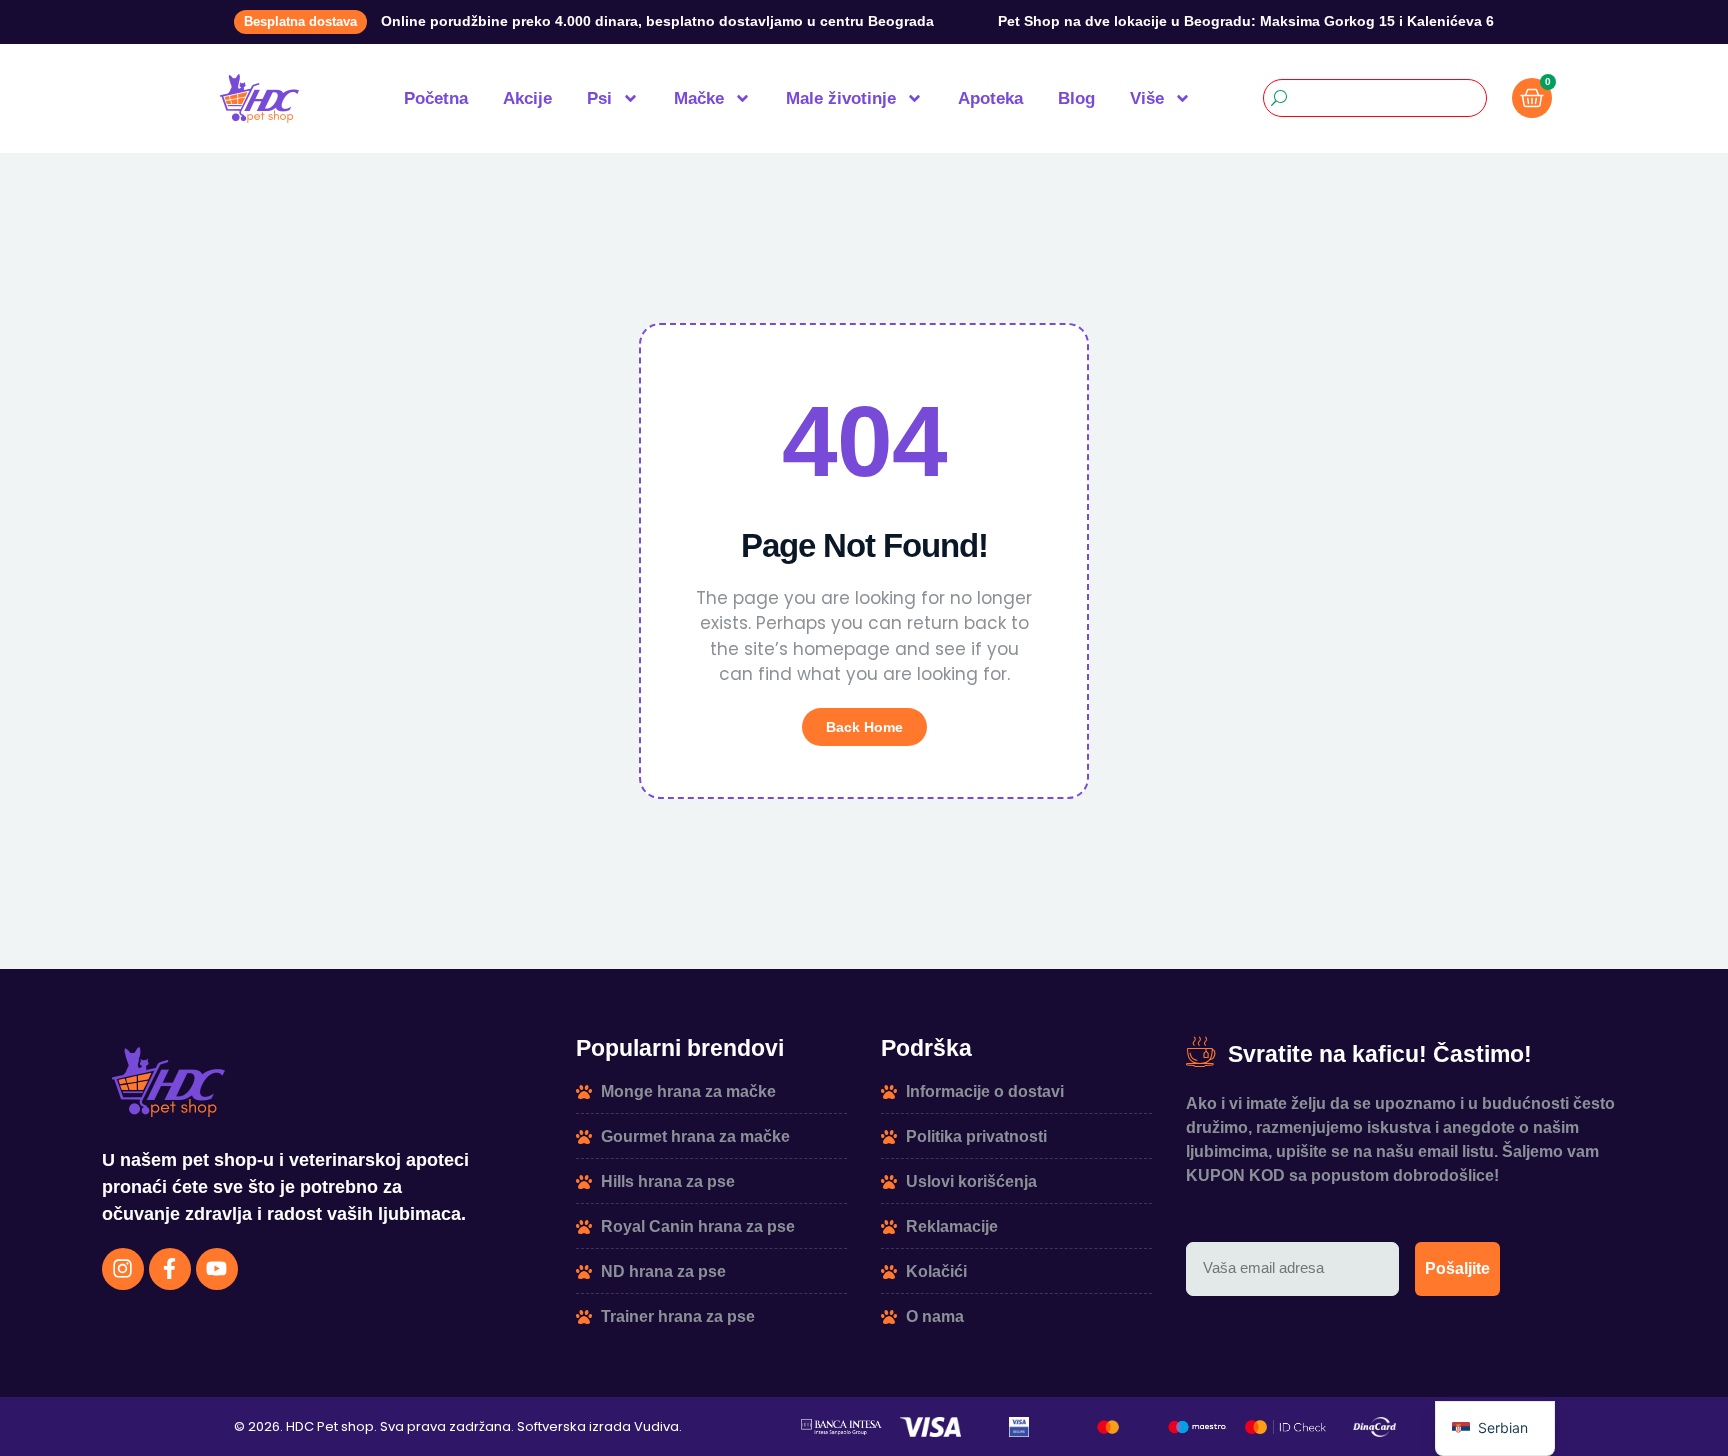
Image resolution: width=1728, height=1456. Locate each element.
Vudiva (656, 1426)
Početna (436, 98)
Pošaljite (1457, 1268)
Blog (1076, 98)
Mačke (699, 98)
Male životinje (841, 98)
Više (1147, 98)
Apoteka (990, 98)
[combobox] (1375, 98)
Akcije (527, 98)
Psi (599, 98)
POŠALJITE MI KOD (217, 1253)
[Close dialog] (421, 944)
